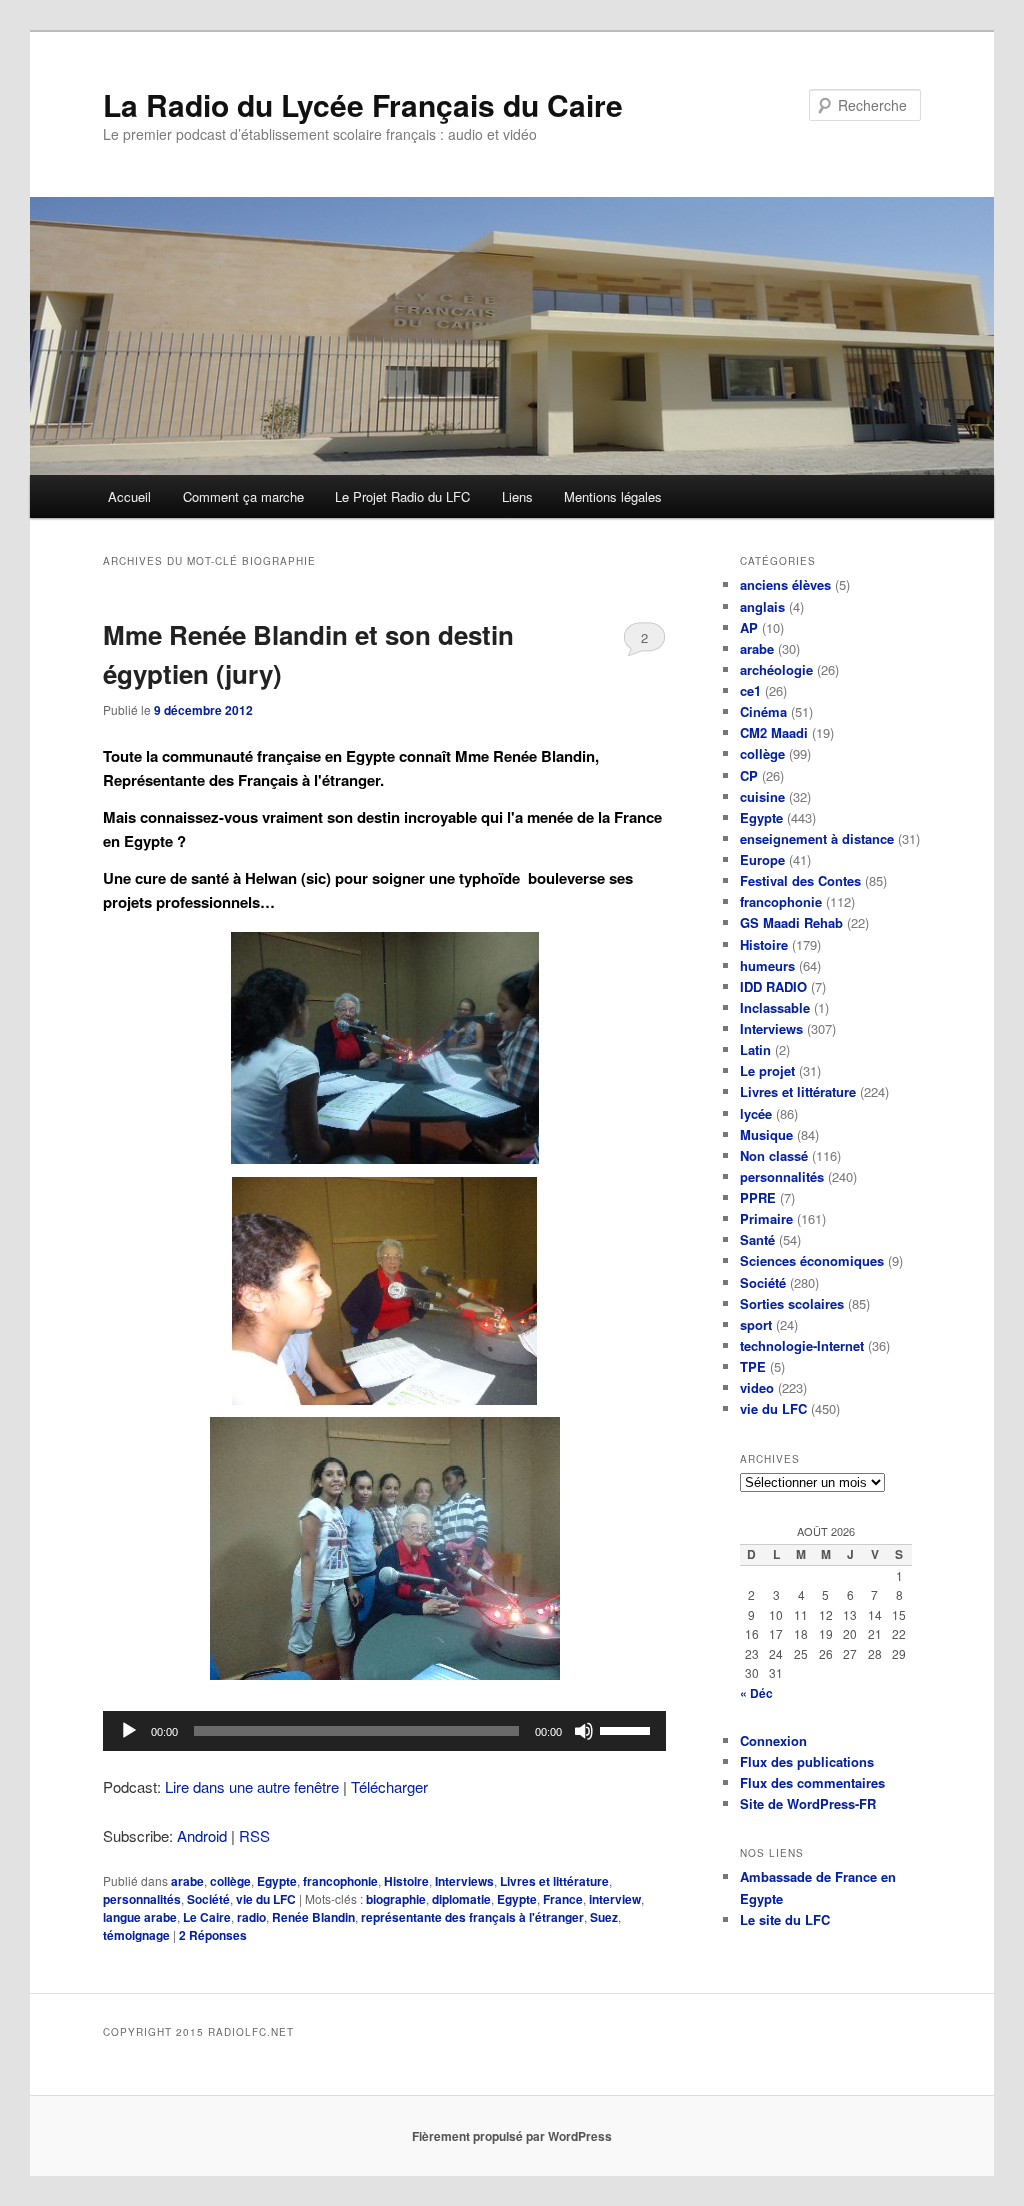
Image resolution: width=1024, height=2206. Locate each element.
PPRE (758, 1197)
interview (615, 1899)
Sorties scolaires (792, 1303)
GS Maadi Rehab (791, 922)
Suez (604, 1917)
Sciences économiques (812, 1260)
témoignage (136, 1935)
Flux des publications (807, 1761)
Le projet (767, 1070)
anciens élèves (785, 584)
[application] (384, 1731)
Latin (755, 1049)
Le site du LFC (785, 1919)
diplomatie (461, 1899)
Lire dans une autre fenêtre (252, 1786)
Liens (517, 496)
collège (230, 1881)
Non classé (774, 1155)
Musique (766, 1134)
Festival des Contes (800, 880)
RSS (254, 1835)
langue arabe (140, 1917)
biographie (396, 1899)
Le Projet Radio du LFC (402, 496)
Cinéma (763, 711)
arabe (187, 1881)
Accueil (129, 496)
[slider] (628, 1729)
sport (756, 1324)
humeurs (767, 965)
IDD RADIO (773, 986)
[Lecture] (129, 1731)
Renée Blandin (313, 1917)
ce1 (750, 690)
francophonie (340, 1881)
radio (251, 1917)
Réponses (213, 1935)
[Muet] (584, 1731)
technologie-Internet (802, 1345)
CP (749, 775)
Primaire (766, 1218)
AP (749, 627)
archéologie (776, 669)
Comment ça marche (243, 496)
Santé (757, 1239)
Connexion (773, 1740)
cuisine (762, 796)
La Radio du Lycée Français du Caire (363, 104)
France (563, 1899)
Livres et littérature (554, 1881)
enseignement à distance (817, 838)
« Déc (756, 1693)
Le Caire (207, 1917)
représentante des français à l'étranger (472, 1917)
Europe (762, 859)
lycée (756, 1113)
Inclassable (775, 1007)
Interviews (464, 1881)
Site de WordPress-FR (808, 1803)
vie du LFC (266, 1899)
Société (208, 1899)
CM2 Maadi (774, 732)
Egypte (277, 1881)
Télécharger (389, 1786)
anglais (762, 606)
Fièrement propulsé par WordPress (512, 2136)
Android (202, 1835)
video (757, 1387)
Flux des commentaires (812, 1782)
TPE (753, 1366)
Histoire (406, 1881)
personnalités (142, 1899)
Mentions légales (613, 496)
